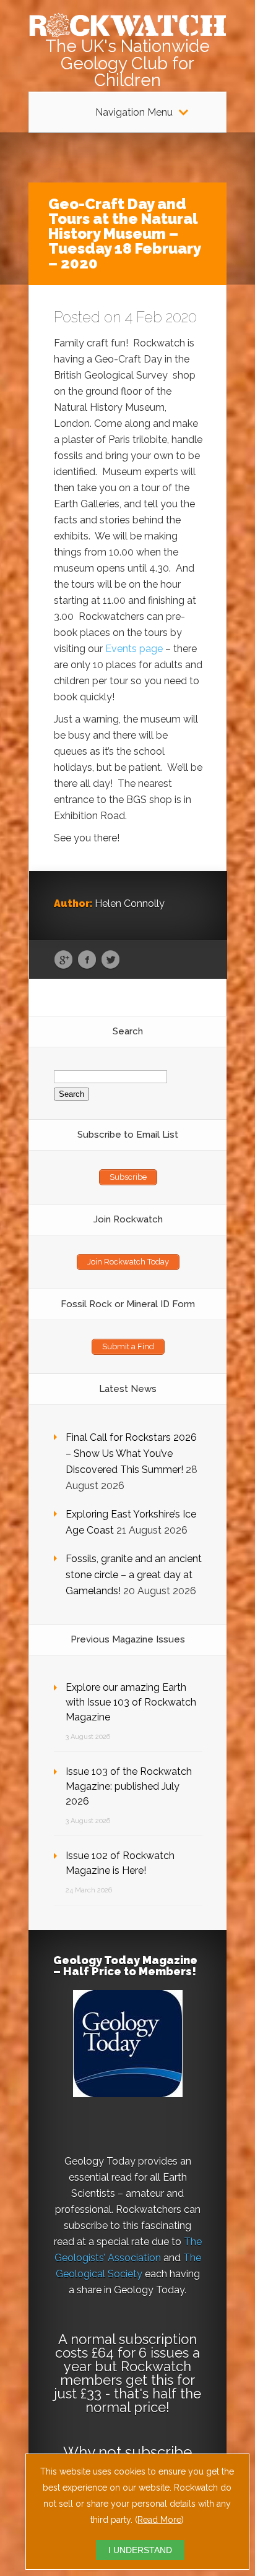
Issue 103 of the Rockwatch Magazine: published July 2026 (129, 1786)
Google (63, 960)
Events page (134, 649)
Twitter (110, 960)
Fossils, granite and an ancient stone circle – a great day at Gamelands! (134, 1575)
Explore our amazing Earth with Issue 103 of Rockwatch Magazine (131, 1702)
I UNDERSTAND (140, 2550)
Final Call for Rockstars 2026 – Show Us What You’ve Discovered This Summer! (131, 1453)
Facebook (87, 960)
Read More (159, 2520)
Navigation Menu (134, 113)
